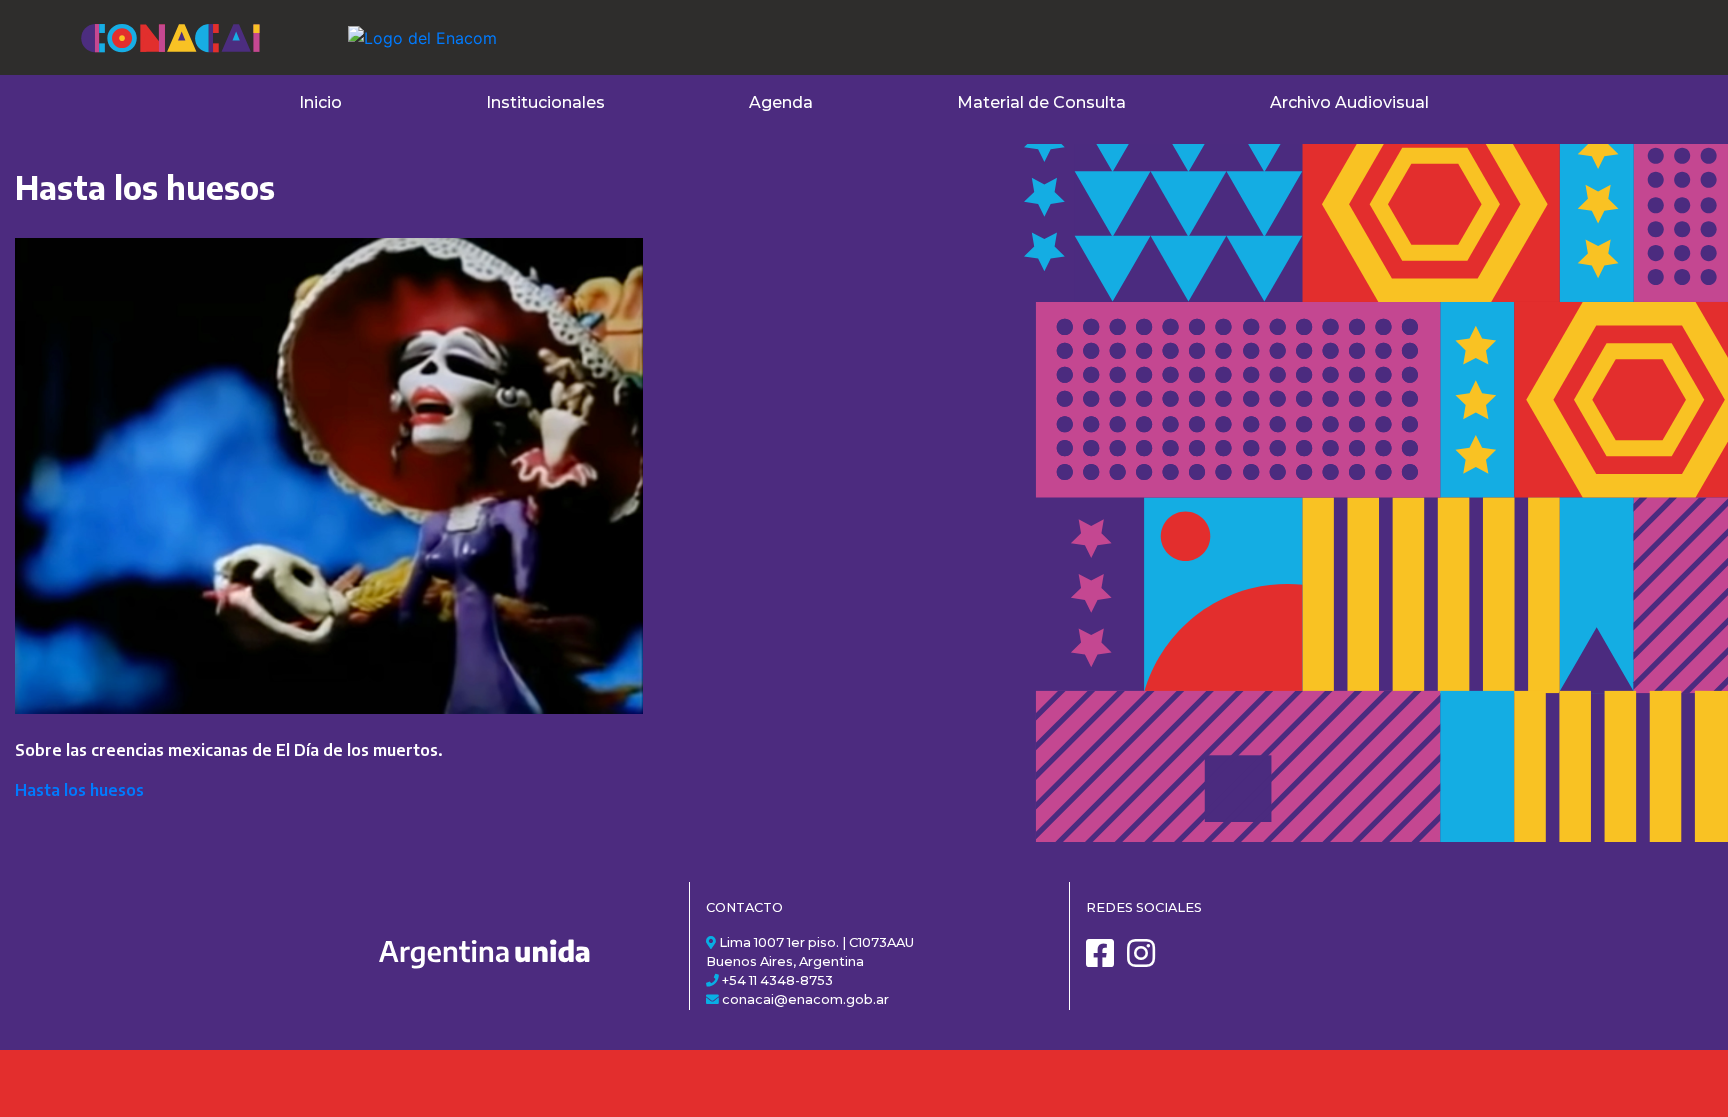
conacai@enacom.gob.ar (805, 999)
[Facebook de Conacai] (1105, 960)
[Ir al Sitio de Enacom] (382, 26)
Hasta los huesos (79, 790)
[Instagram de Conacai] (1146, 960)
